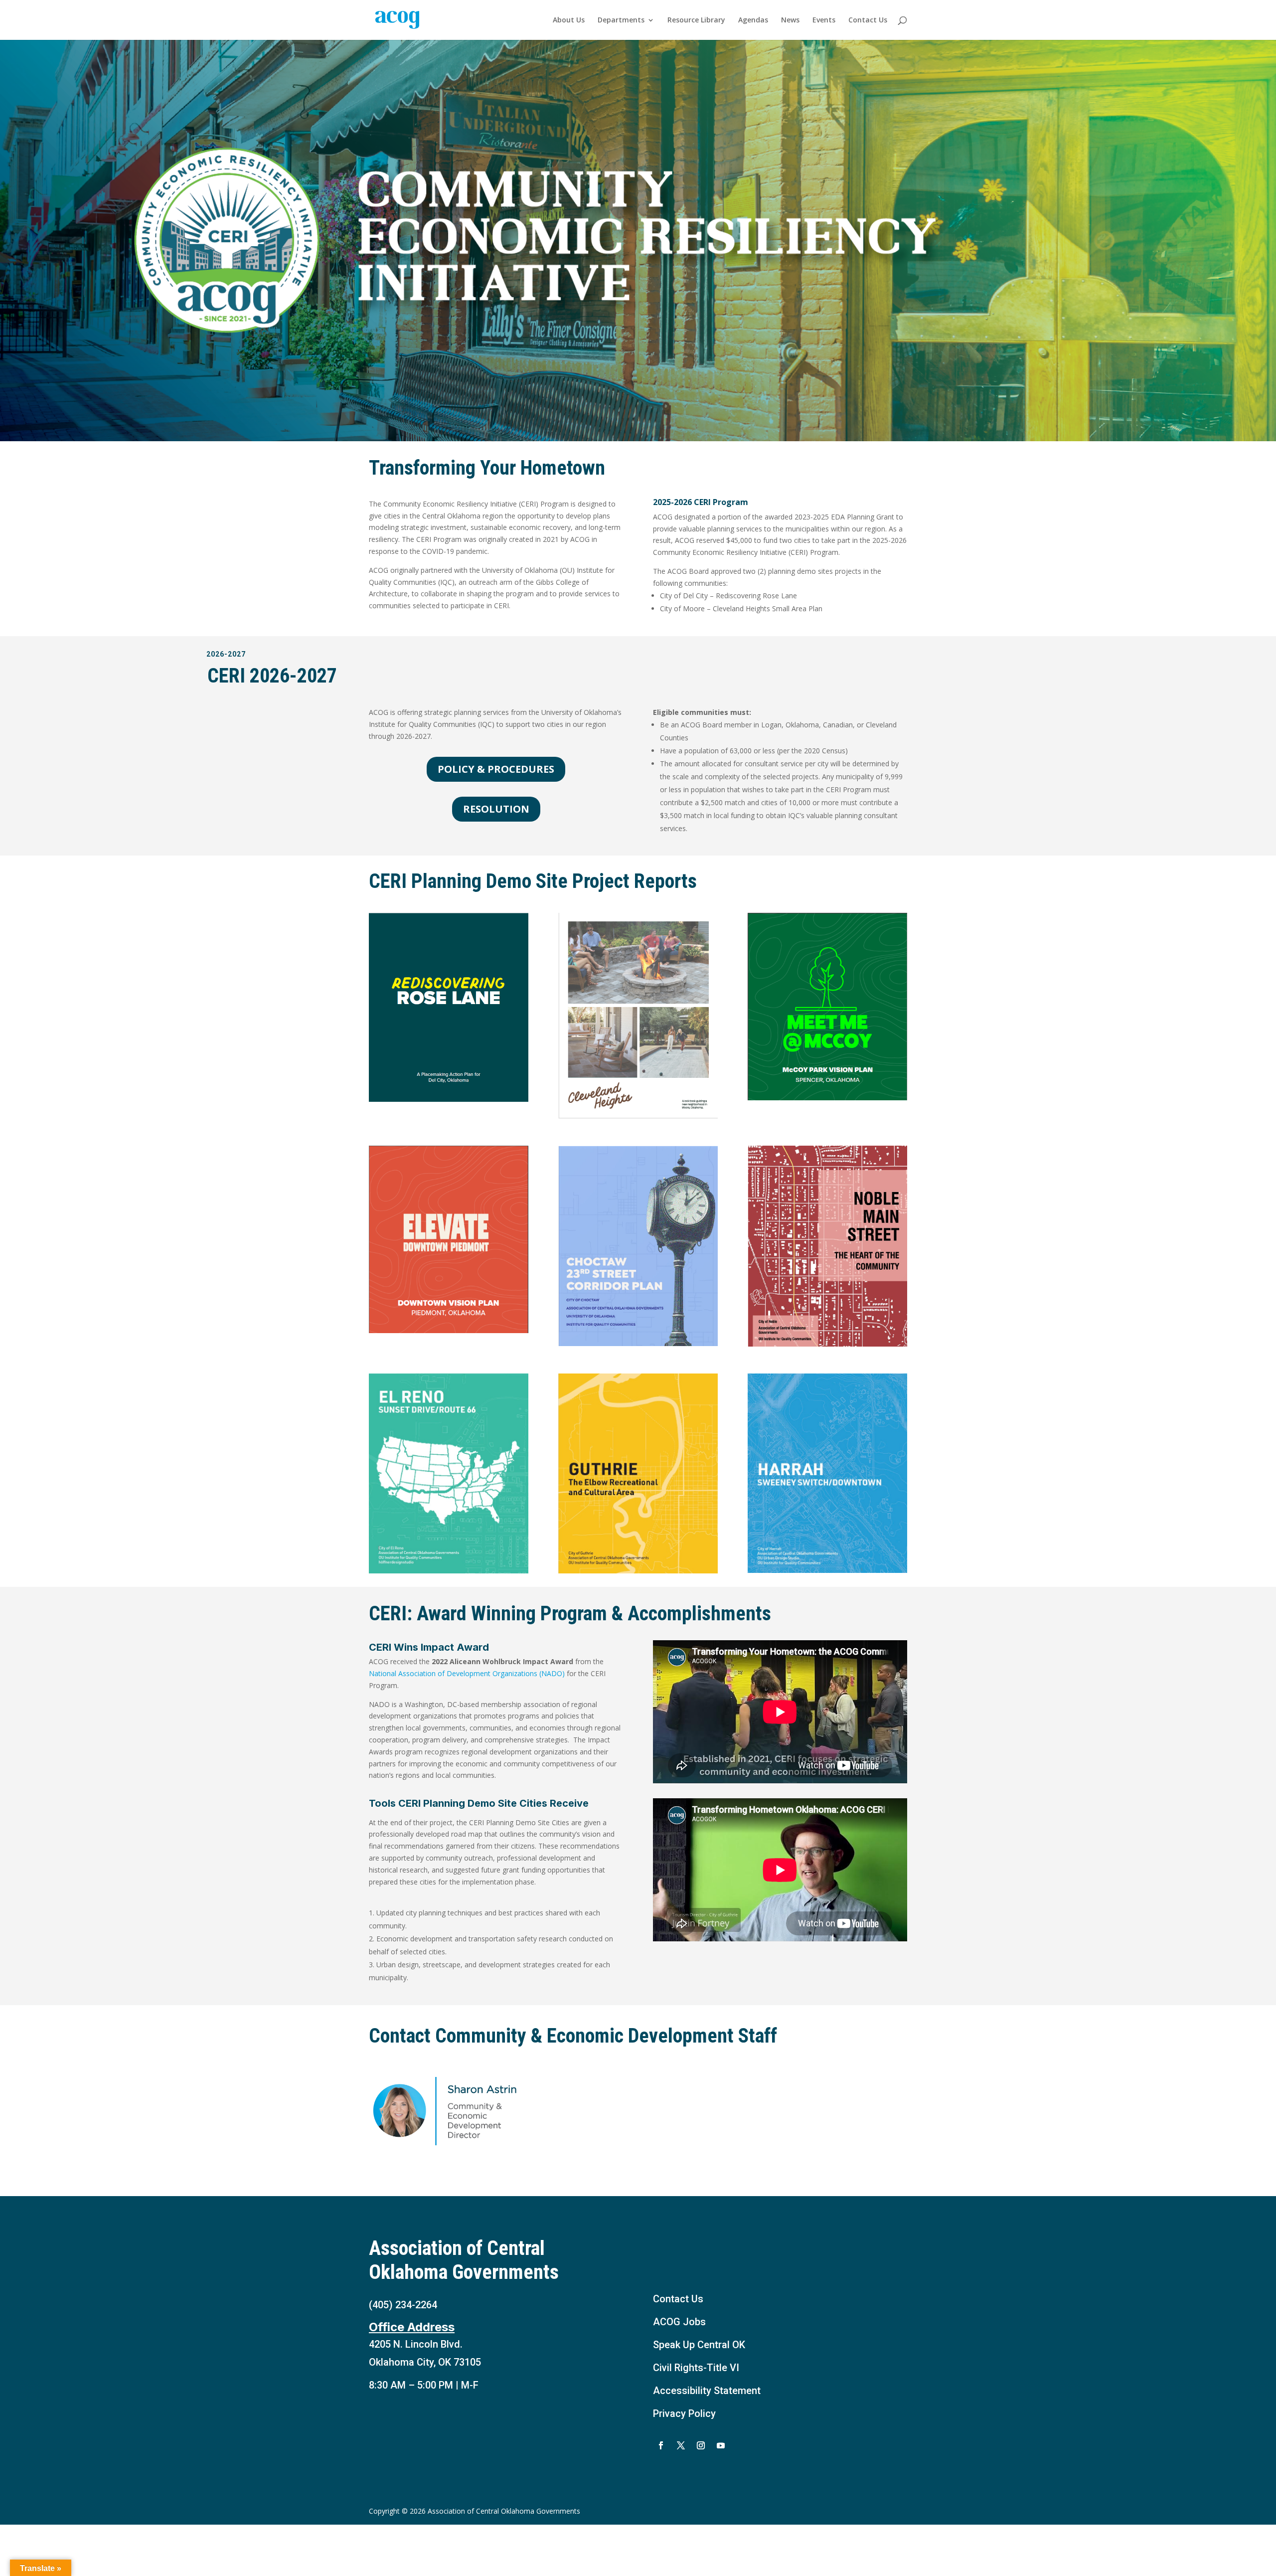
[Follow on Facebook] (661, 2445)
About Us (569, 20)
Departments (621, 20)
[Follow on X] (681, 2445)
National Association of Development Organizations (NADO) (467, 1673)
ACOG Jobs (679, 2322)
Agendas (753, 20)
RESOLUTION (496, 809)
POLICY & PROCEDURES (496, 769)
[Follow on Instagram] (701, 2445)
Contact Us (868, 20)
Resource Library (696, 20)
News (790, 20)
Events (824, 20)
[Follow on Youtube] (721, 2445)
